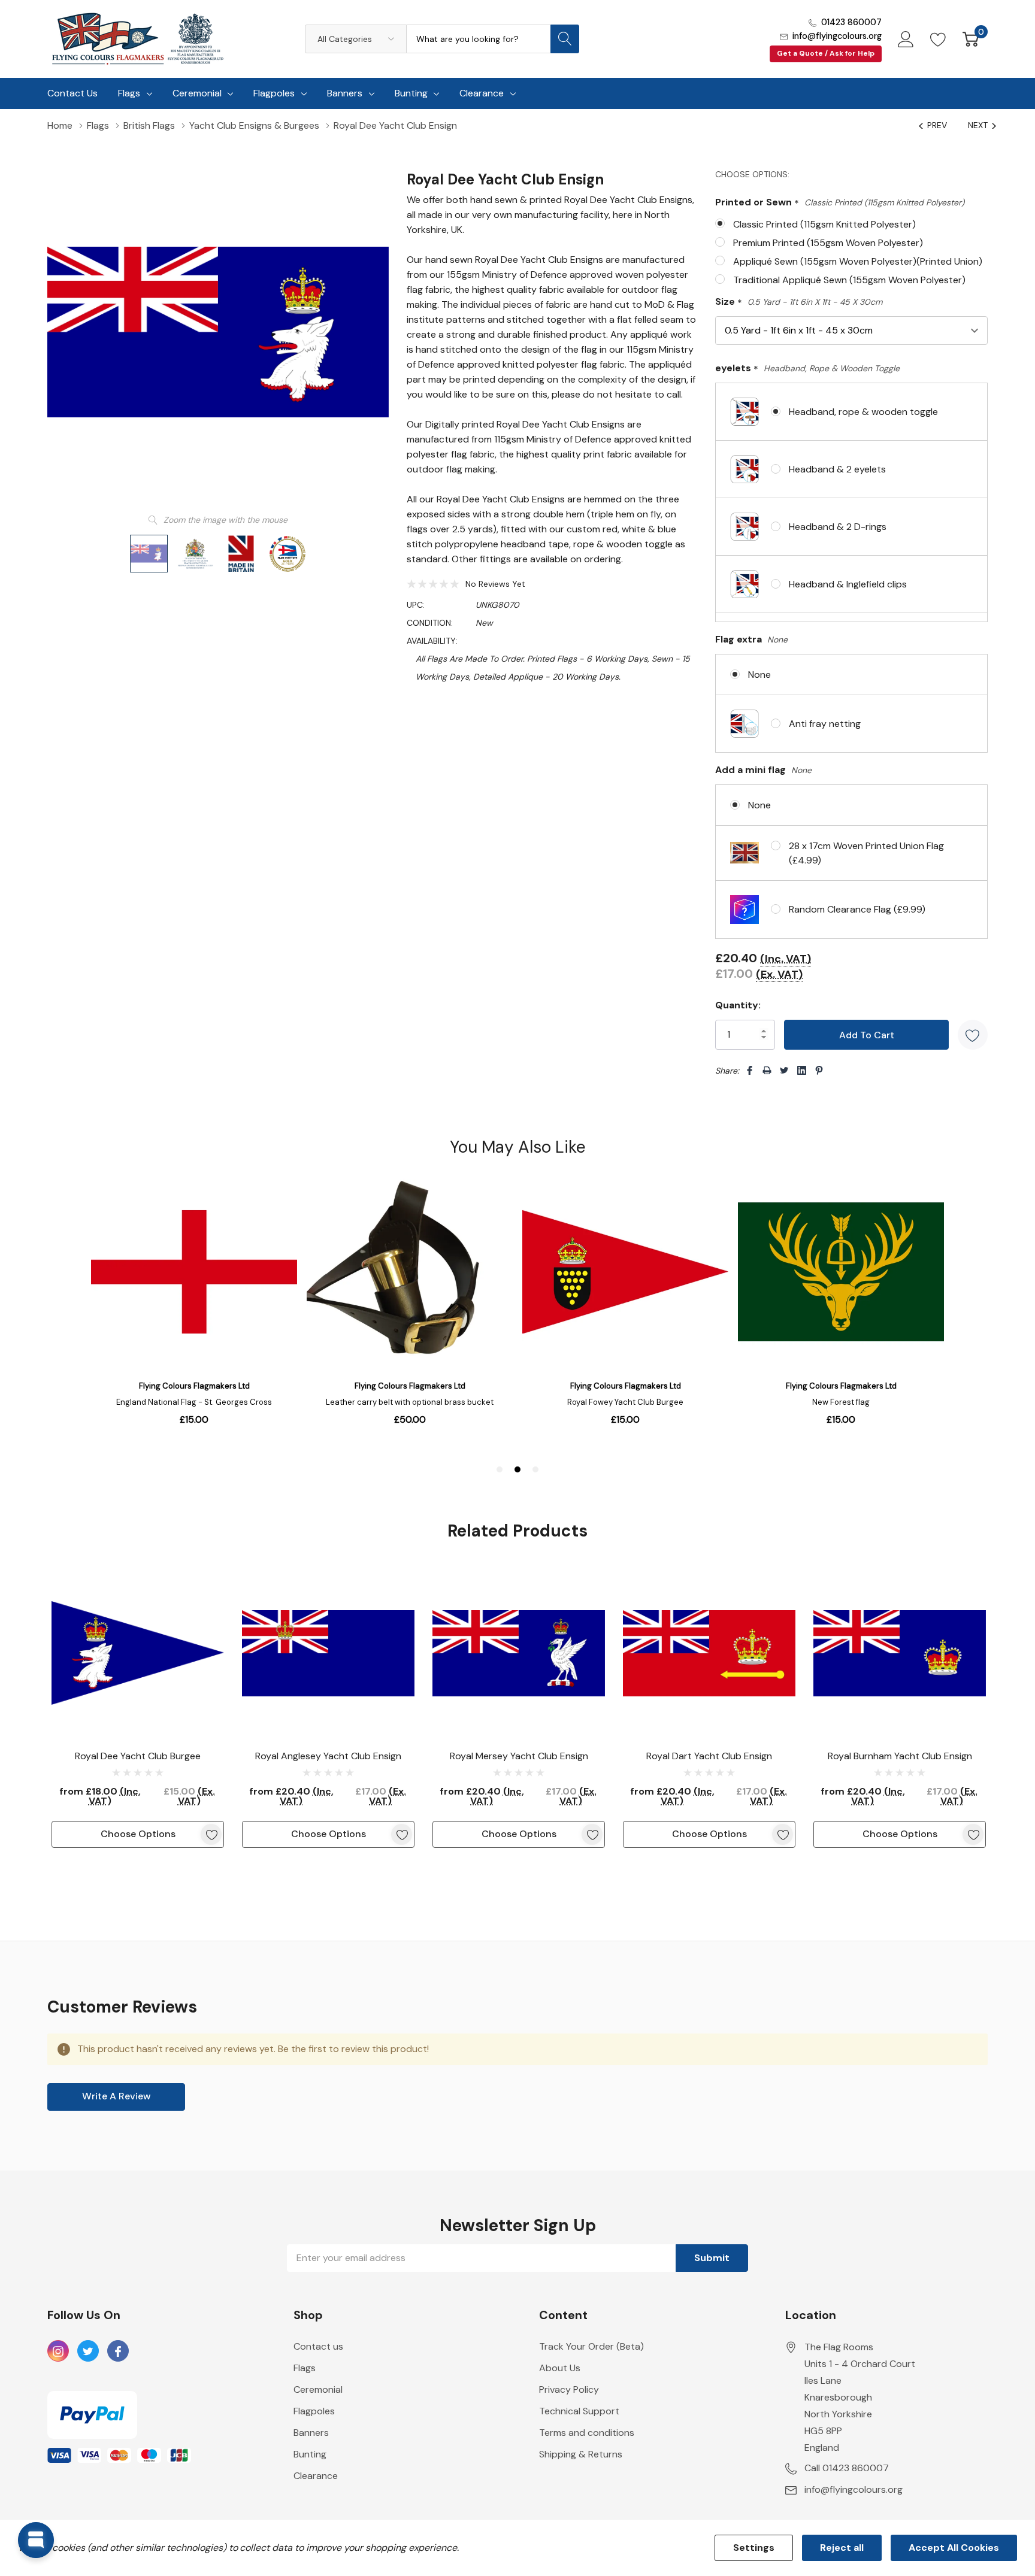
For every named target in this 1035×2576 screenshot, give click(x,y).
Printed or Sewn (840, 203)
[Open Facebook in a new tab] (118, 2351)
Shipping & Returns (581, 2454)
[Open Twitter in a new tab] (88, 2351)
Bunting (411, 93)
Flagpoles (274, 93)
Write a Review (116, 2096)
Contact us (318, 2346)
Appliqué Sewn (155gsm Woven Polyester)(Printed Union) (858, 261)
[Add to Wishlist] (973, 1035)
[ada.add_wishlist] (211, 1834)
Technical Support (579, 2411)
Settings (754, 2548)
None (759, 675)
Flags (129, 93)
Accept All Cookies (954, 2548)
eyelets (807, 369)
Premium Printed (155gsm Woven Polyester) (828, 243)
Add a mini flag (763, 770)
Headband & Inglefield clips (848, 584)
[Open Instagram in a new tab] (58, 2351)
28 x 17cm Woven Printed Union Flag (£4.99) (866, 853)
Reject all (842, 2548)
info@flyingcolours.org (837, 36)
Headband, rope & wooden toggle (863, 412)
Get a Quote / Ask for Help (826, 53)
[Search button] (565, 39)
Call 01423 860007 (847, 2468)
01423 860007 (851, 22)
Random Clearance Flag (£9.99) (857, 909)
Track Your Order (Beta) (591, 2346)
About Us (560, 2368)
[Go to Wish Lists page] (938, 39)
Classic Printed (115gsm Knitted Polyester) (824, 224)
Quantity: (738, 1005)
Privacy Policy (569, 2389)
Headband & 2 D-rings (838, 527)
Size (799, 302)
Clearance (482, 93)
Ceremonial (197, 93)
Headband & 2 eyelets (837, 469)
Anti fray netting (825, 724)
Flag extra (751, 639)
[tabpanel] (138, 1707)
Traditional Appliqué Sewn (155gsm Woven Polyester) (849, 280)
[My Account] (906, 39)
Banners (345, 93)
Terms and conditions (587, 2433)
